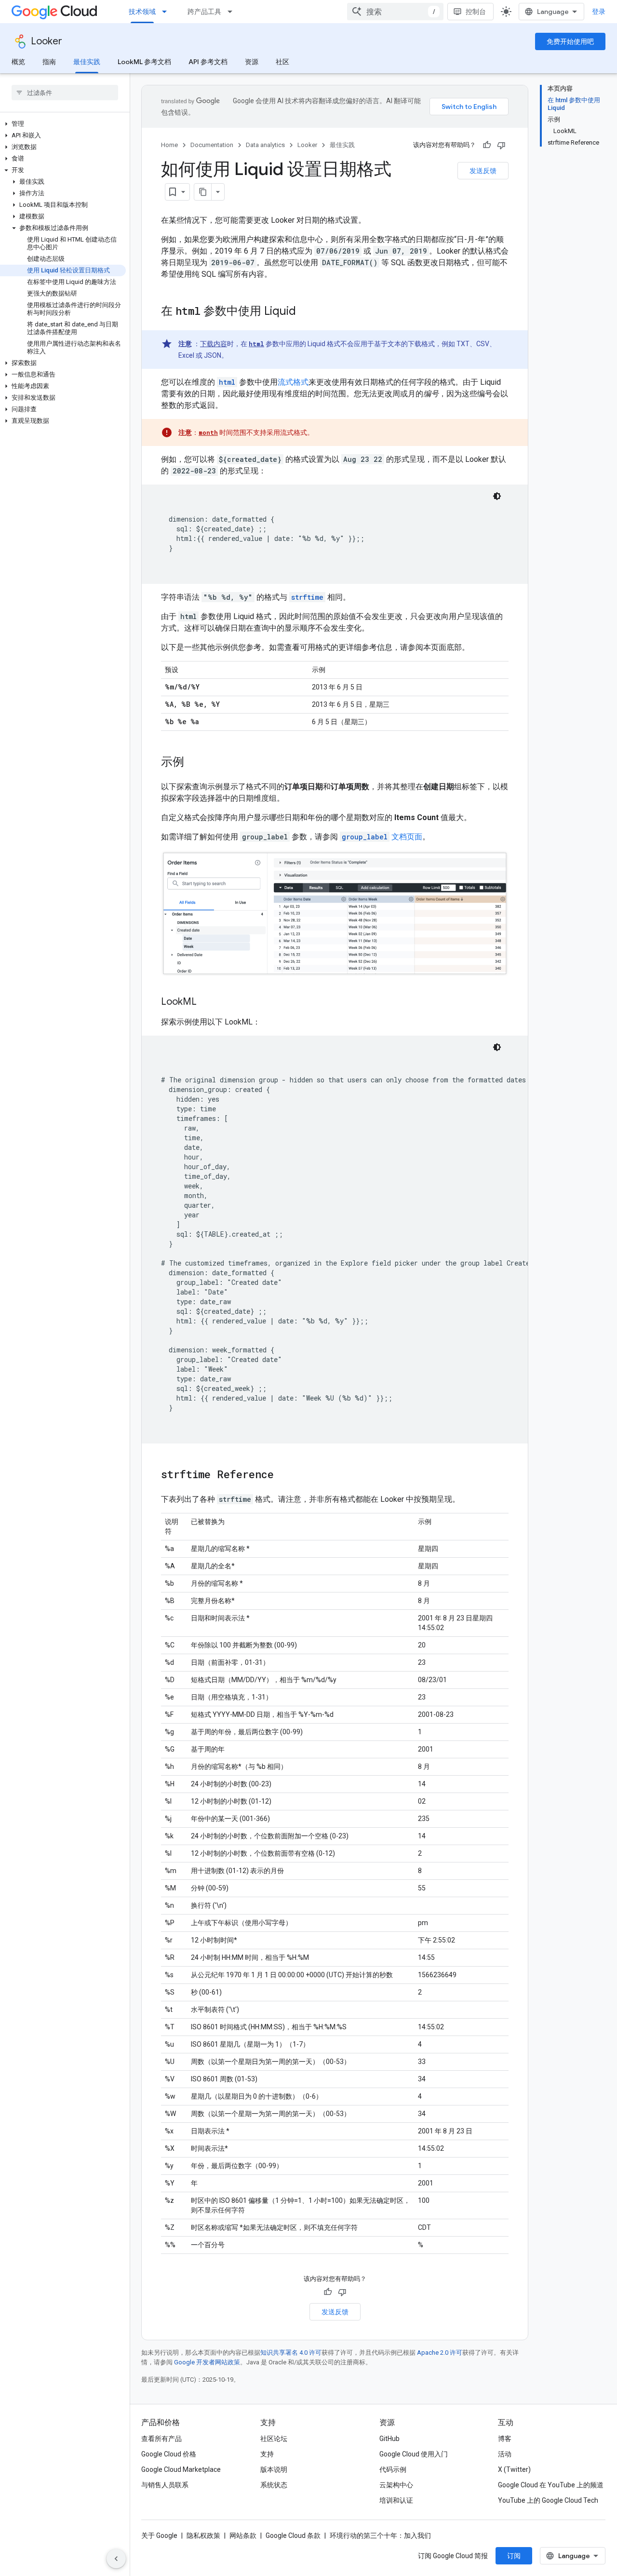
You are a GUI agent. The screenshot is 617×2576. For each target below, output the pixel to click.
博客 (505, 2439)
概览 (18, 62)
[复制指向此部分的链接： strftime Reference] (286, 1475)
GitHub (389, 2439)
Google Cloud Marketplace (181, 2469)
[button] (63, 124)
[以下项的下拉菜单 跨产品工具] (233, 12)
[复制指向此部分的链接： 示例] (197, 763)
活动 (505, 2454)
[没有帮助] (501, 145)
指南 (49, 62)
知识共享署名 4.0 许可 (291, 2353)
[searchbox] (65, 93)
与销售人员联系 (165, 2485)
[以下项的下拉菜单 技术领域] (167, 12)
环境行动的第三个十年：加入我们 (380, 2536)
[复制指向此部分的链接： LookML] (209, 1002)
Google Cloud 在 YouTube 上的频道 (551, 2485)
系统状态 (274, 2485)
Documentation (212, 145)
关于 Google (159, 2536)
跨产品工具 (204, 12)
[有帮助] (487, 145)
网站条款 (243, 2536)
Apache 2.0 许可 (440, 2353)
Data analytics (265, 145)
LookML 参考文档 (144, 62)
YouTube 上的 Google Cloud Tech (548, 2500)
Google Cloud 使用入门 (414, 2454)
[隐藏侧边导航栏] (116, 2559)
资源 (252, 62)
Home (169, 145)
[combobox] (395, 12)
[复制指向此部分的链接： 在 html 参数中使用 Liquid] (308, 312)
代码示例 (393, 2469)
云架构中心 (396, 2485)
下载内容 (214, 344)
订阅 (514, 2556)
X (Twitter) (514, 2469)
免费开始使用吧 (570, 41)
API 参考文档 (208, 62)
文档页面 (382, 837)
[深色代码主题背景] (497, 496)
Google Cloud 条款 (293, 2536)
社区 (282, 62)
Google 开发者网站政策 (207, 2362)
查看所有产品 (161, 2439)
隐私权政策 (203, 2536)
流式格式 (293, 382)
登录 (599, 12)
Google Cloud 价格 (169, 2454)
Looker (47, 41)
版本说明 (274, 2469)
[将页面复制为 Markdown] (203, 192)
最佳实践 (87, 62)
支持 (267, 2454)
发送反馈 (483, 171)
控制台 (476, 12)
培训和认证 (396, 2500)
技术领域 (142, 12)
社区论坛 (274, 2439)
